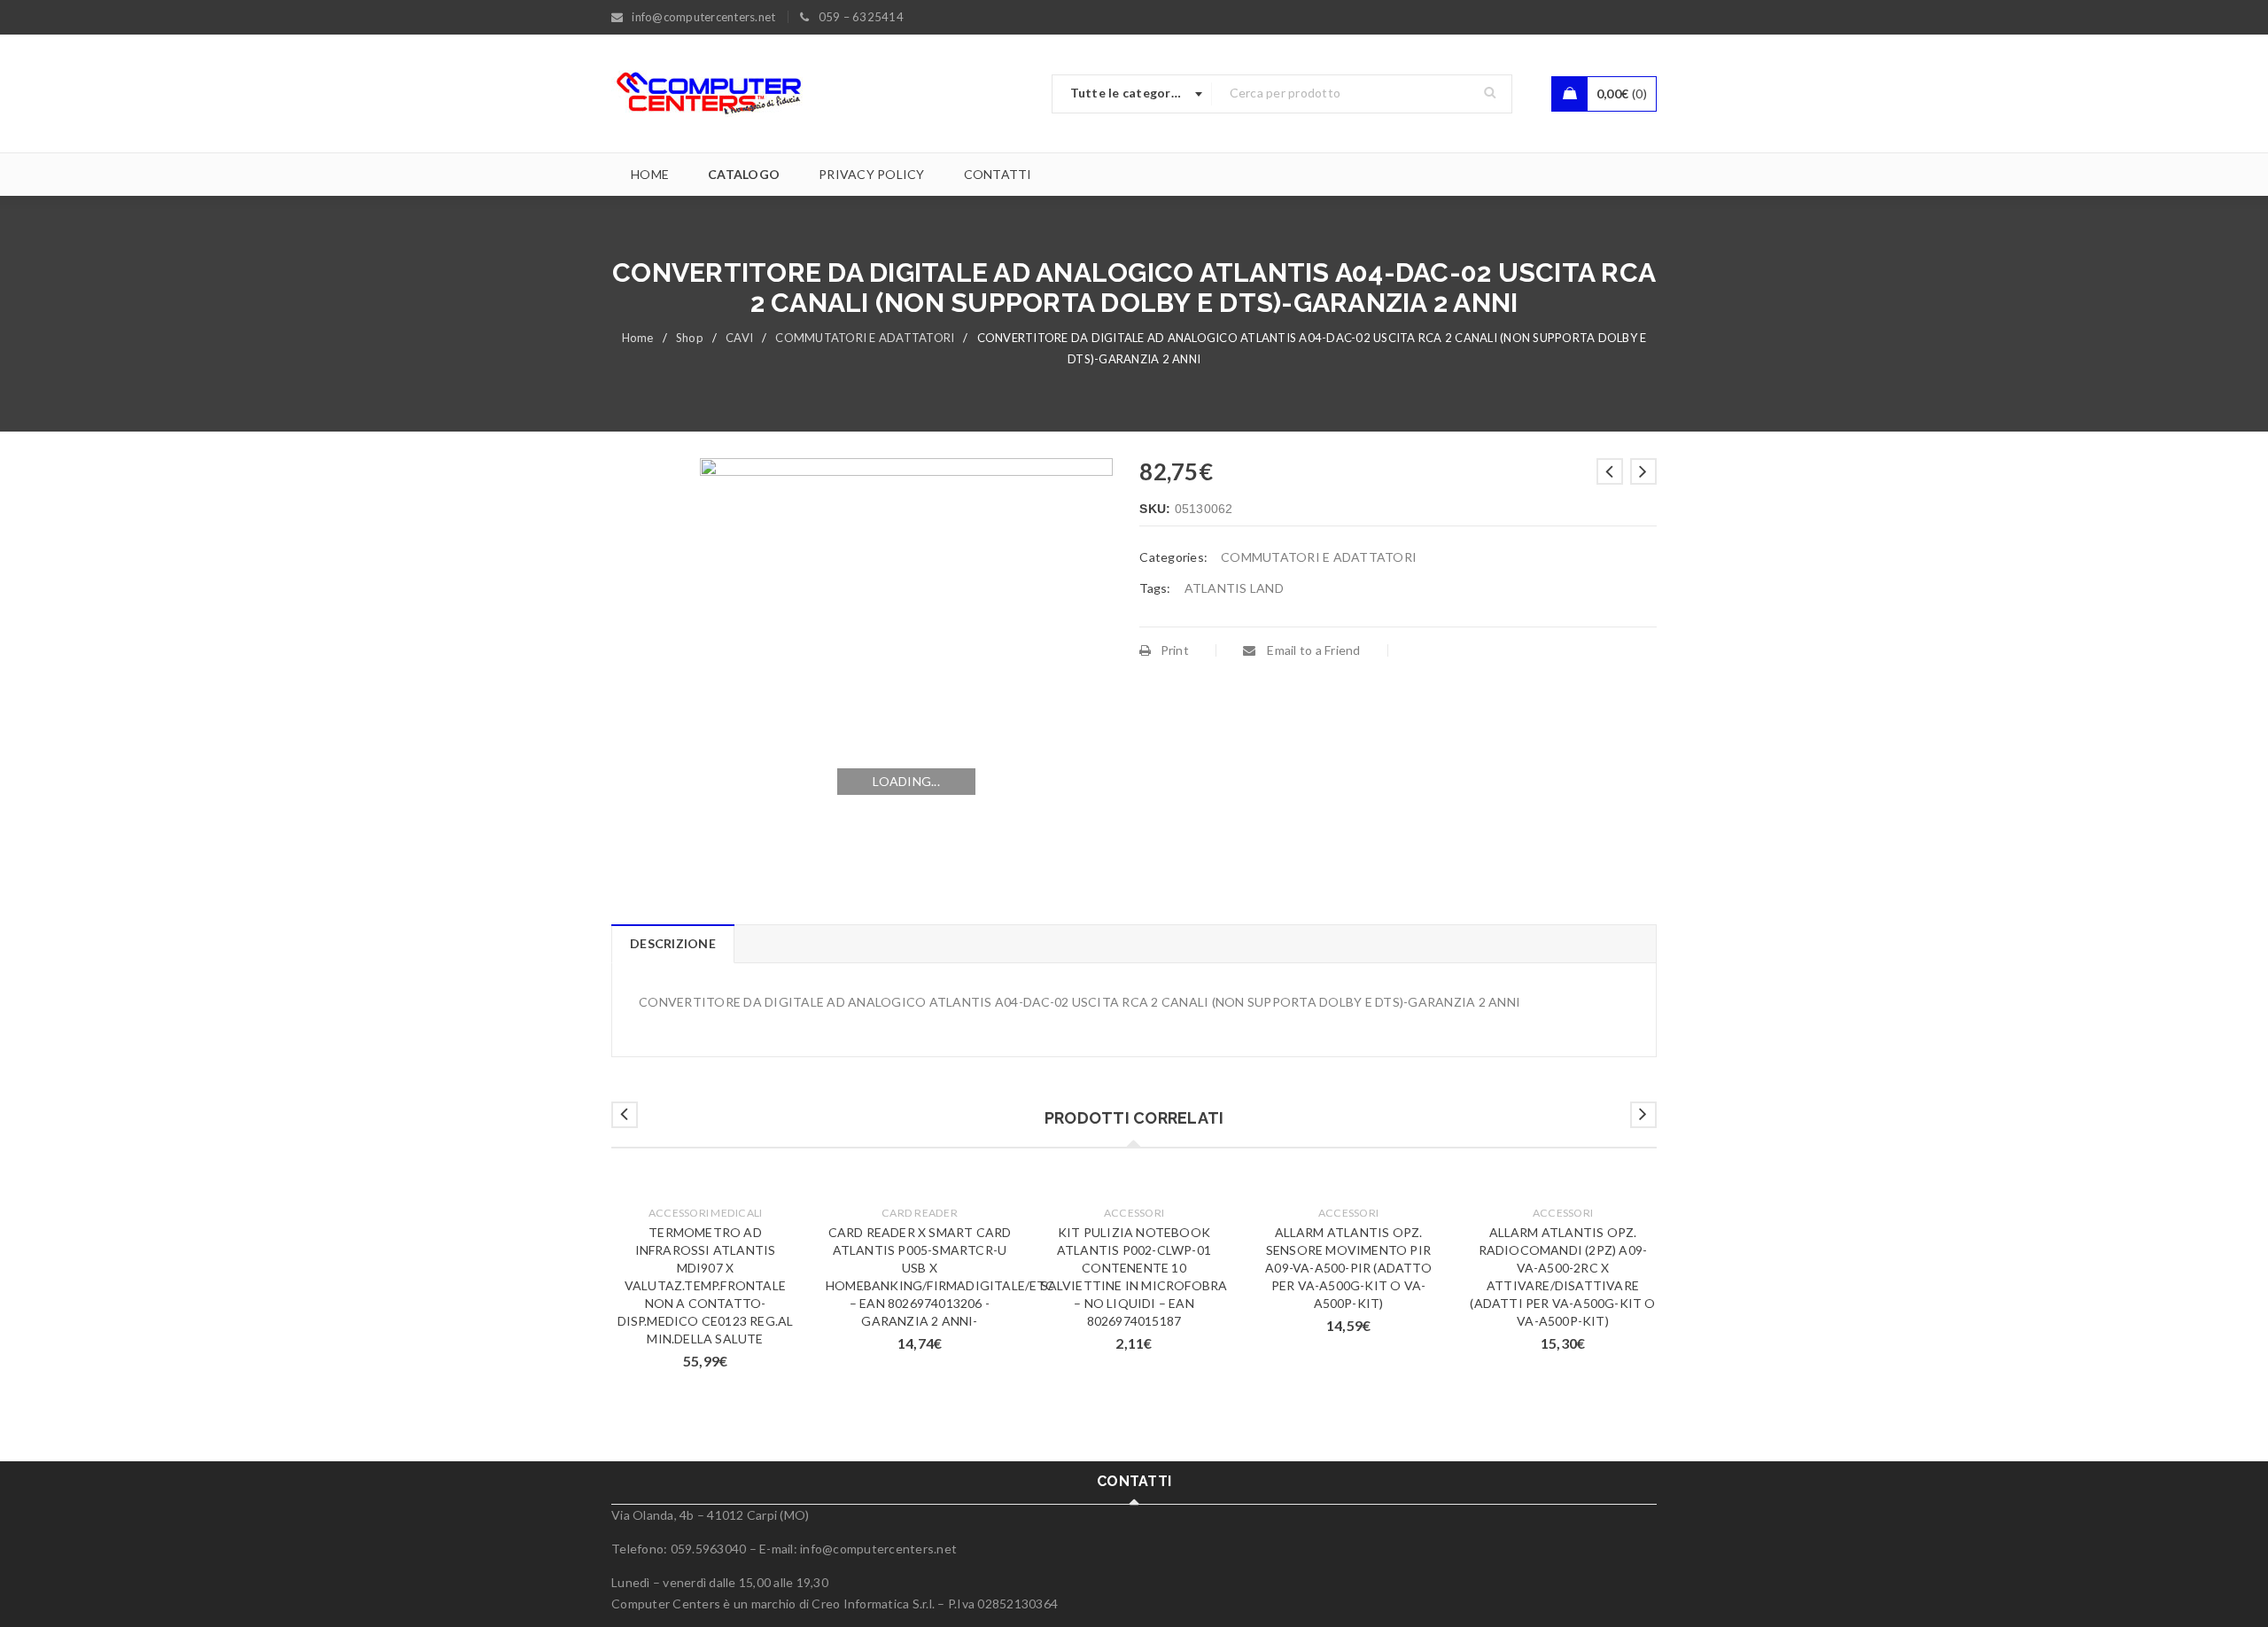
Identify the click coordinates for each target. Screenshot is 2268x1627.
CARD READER (920, 1213)
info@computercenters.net (878, 1549)
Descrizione (673, 943)
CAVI (739, 338)
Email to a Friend (1313, 650)
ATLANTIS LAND (1234, 588)
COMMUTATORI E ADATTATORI (865, 338)
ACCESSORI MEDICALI (706, 1213)
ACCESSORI (1134, 1213)
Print (1175, 650)
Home (638, 338)
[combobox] (1132, 94)
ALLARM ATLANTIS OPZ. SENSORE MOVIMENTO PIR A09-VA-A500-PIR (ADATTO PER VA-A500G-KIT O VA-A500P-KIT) (1348, 1268)
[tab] (672, 944)
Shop (690, 338)
